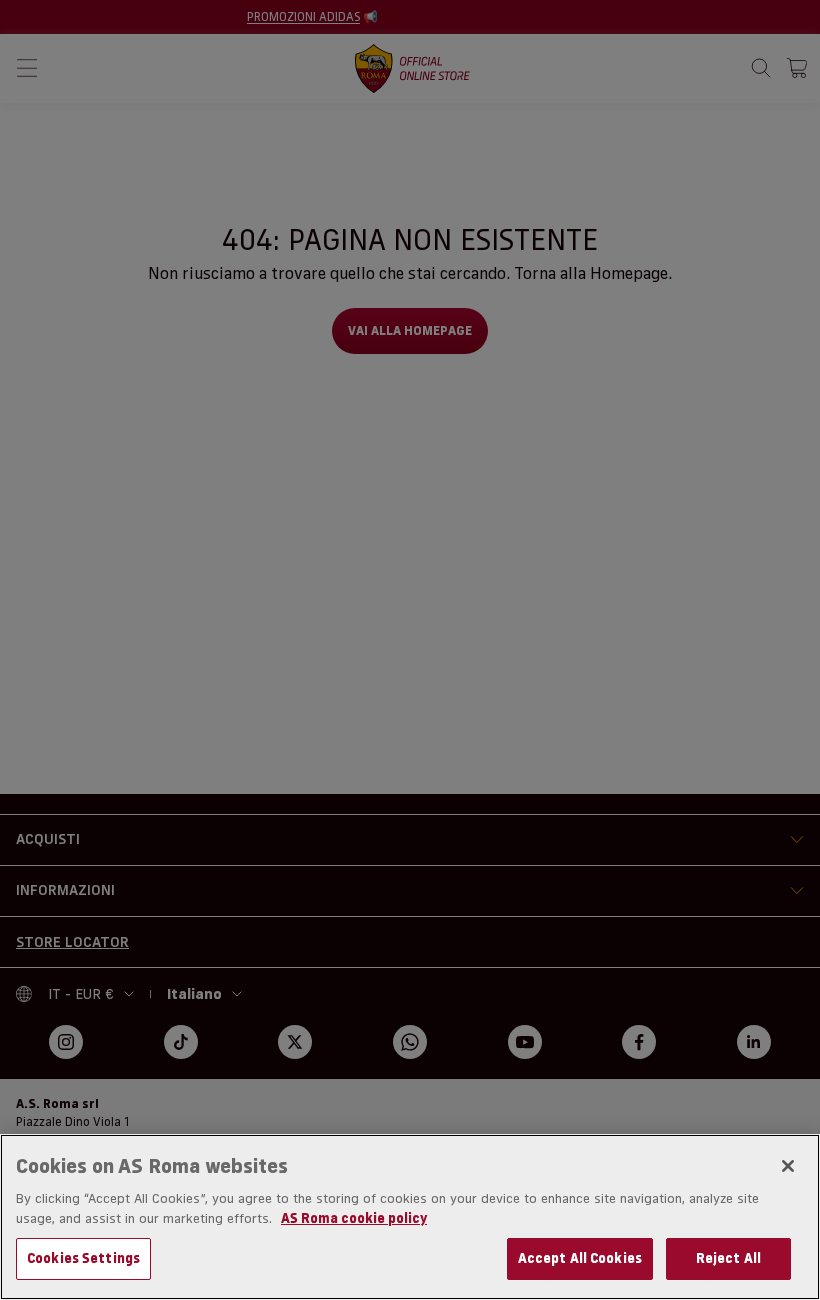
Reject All (728, 1258)
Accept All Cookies (580, 1258)
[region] (410, 1217)
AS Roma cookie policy (354, 1218)
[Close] (788, 1166)
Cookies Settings (83, 1258)
